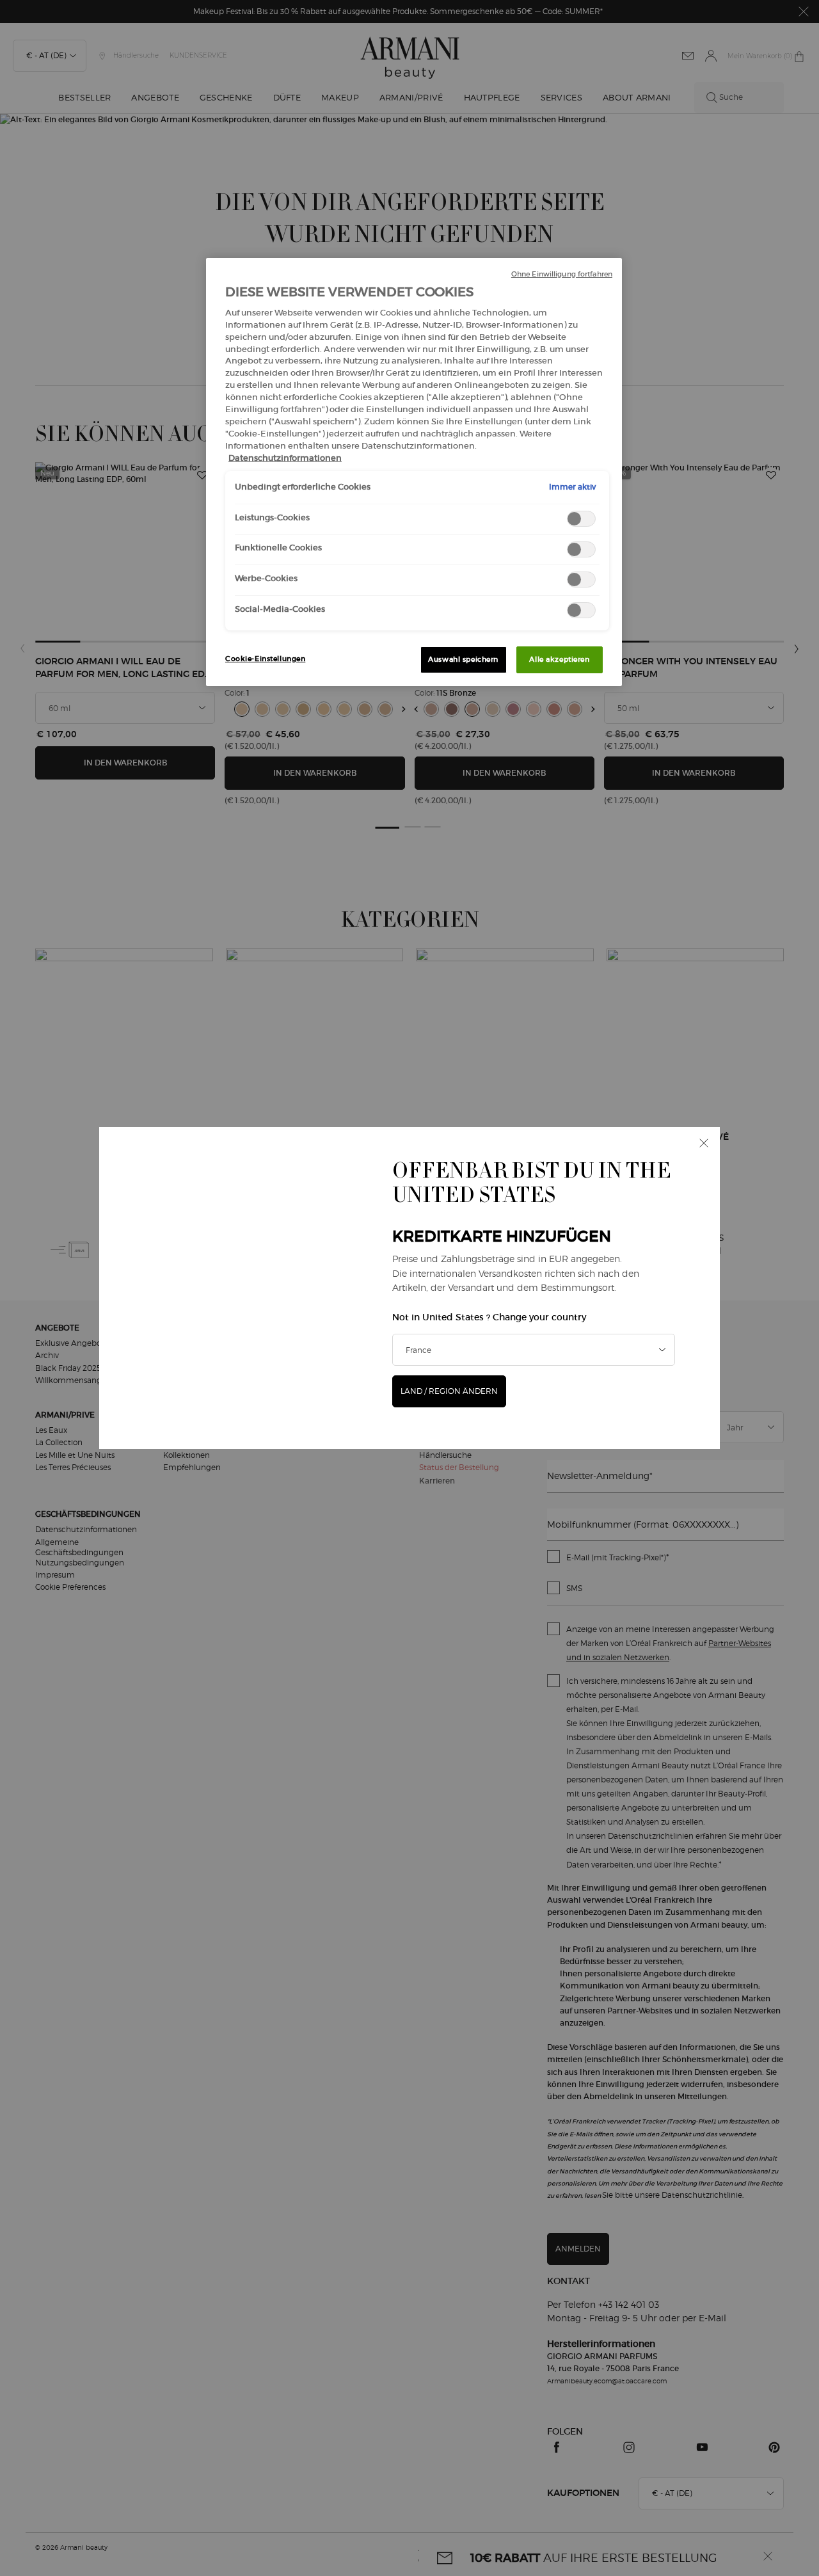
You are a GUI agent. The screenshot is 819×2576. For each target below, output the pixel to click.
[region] (414, 472)
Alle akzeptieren (559, 659)
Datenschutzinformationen (285, 458)
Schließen (704, 1143)
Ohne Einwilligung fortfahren (562, 274)
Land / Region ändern (449, 1391)
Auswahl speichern (463, 659)
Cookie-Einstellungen (265, 659)
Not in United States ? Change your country (489, 1317)
